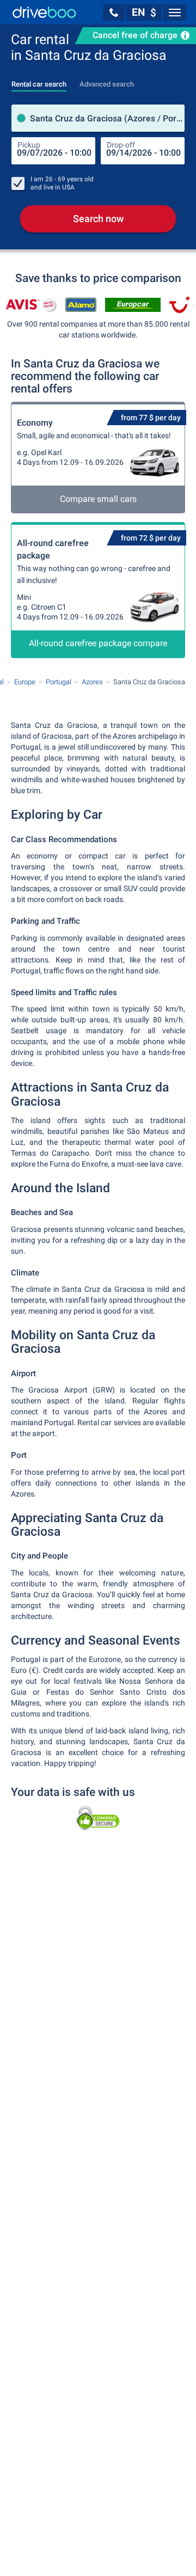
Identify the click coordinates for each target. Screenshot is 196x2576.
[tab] (39, 81)
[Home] (44, 12)
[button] (114, 13)
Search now (98, 219)
